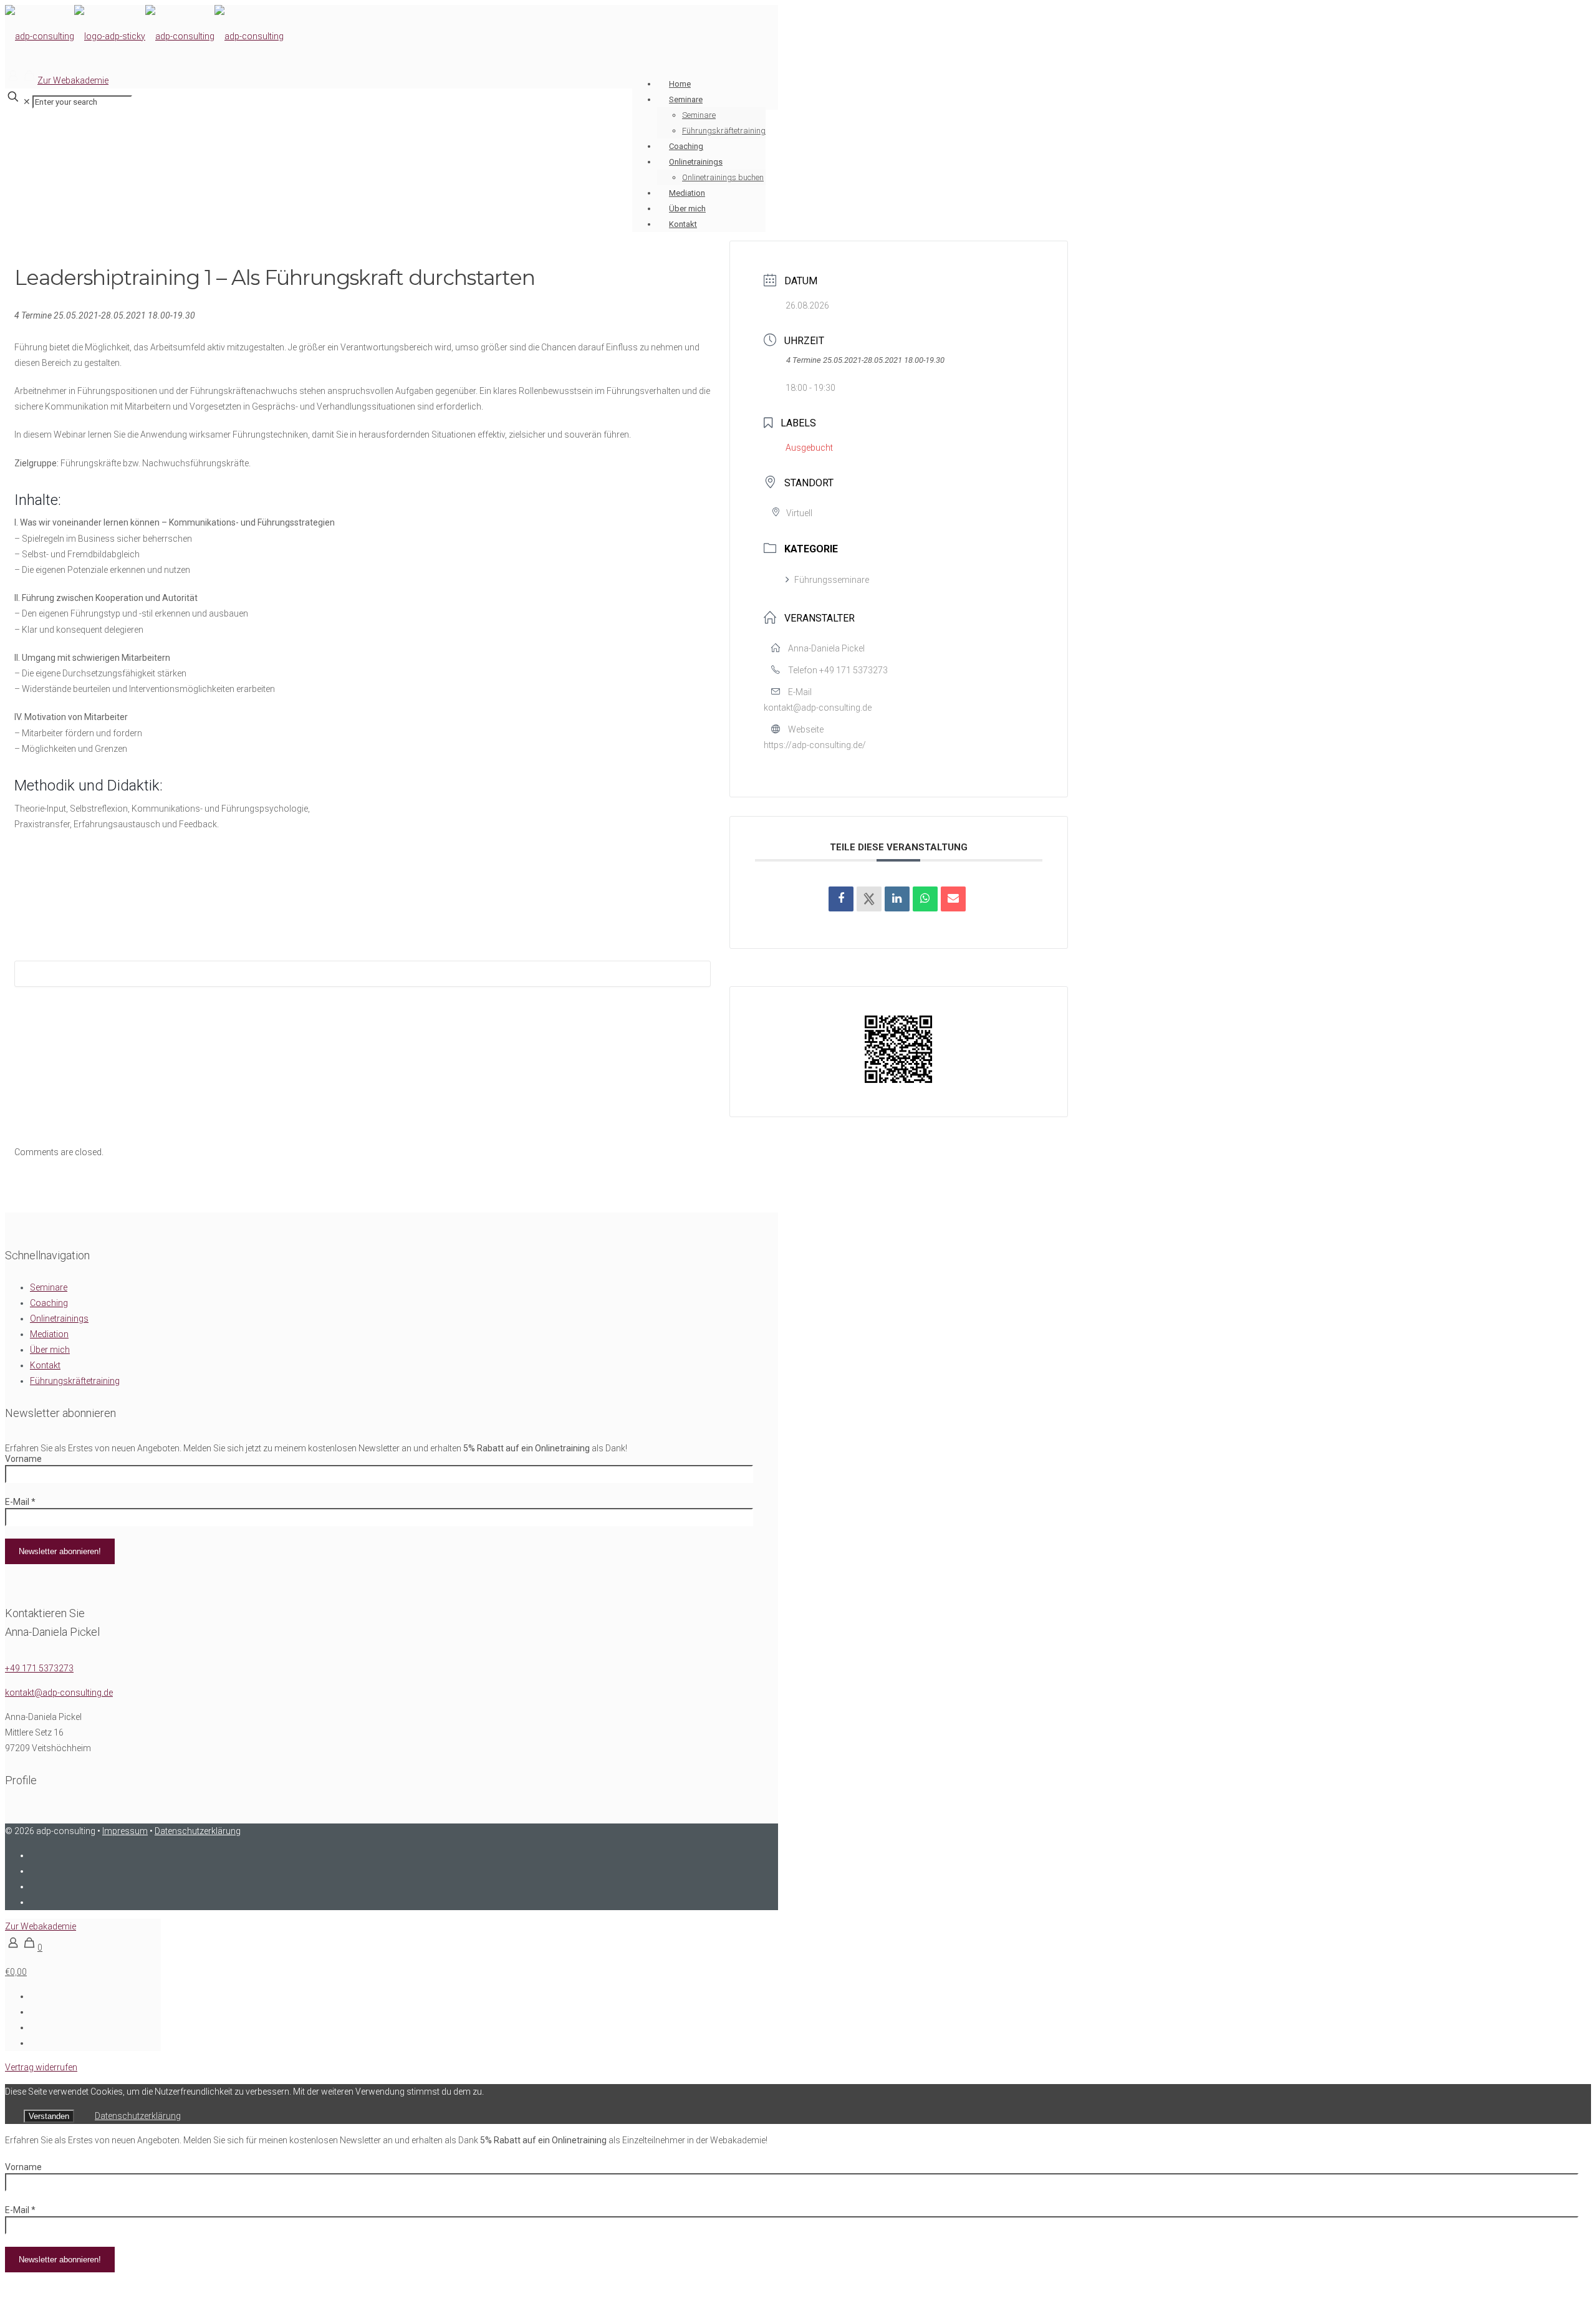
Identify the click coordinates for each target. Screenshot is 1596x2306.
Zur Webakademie (73, 80)
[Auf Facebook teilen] (841, 899)
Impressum (125, 1831)
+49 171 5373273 (853, 670)
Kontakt (45, 1365)
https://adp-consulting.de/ (815, 745)
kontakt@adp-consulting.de (818, 708)
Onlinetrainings (59, 1319)
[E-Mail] (953, 899)
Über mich (50, 1350)
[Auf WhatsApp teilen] (925, 899)
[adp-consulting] (144, 36)
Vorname (23, 1459)
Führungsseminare (832, 580)
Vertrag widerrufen (41, 2067)
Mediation (49, 1334)
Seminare (49, 1287)
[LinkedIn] (897, 899)
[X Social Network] (869, 899)
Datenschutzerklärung (198, 1831)
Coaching (49, 1303)
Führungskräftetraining (75, 1381)
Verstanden (49, 2116)
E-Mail (20, 1502)
